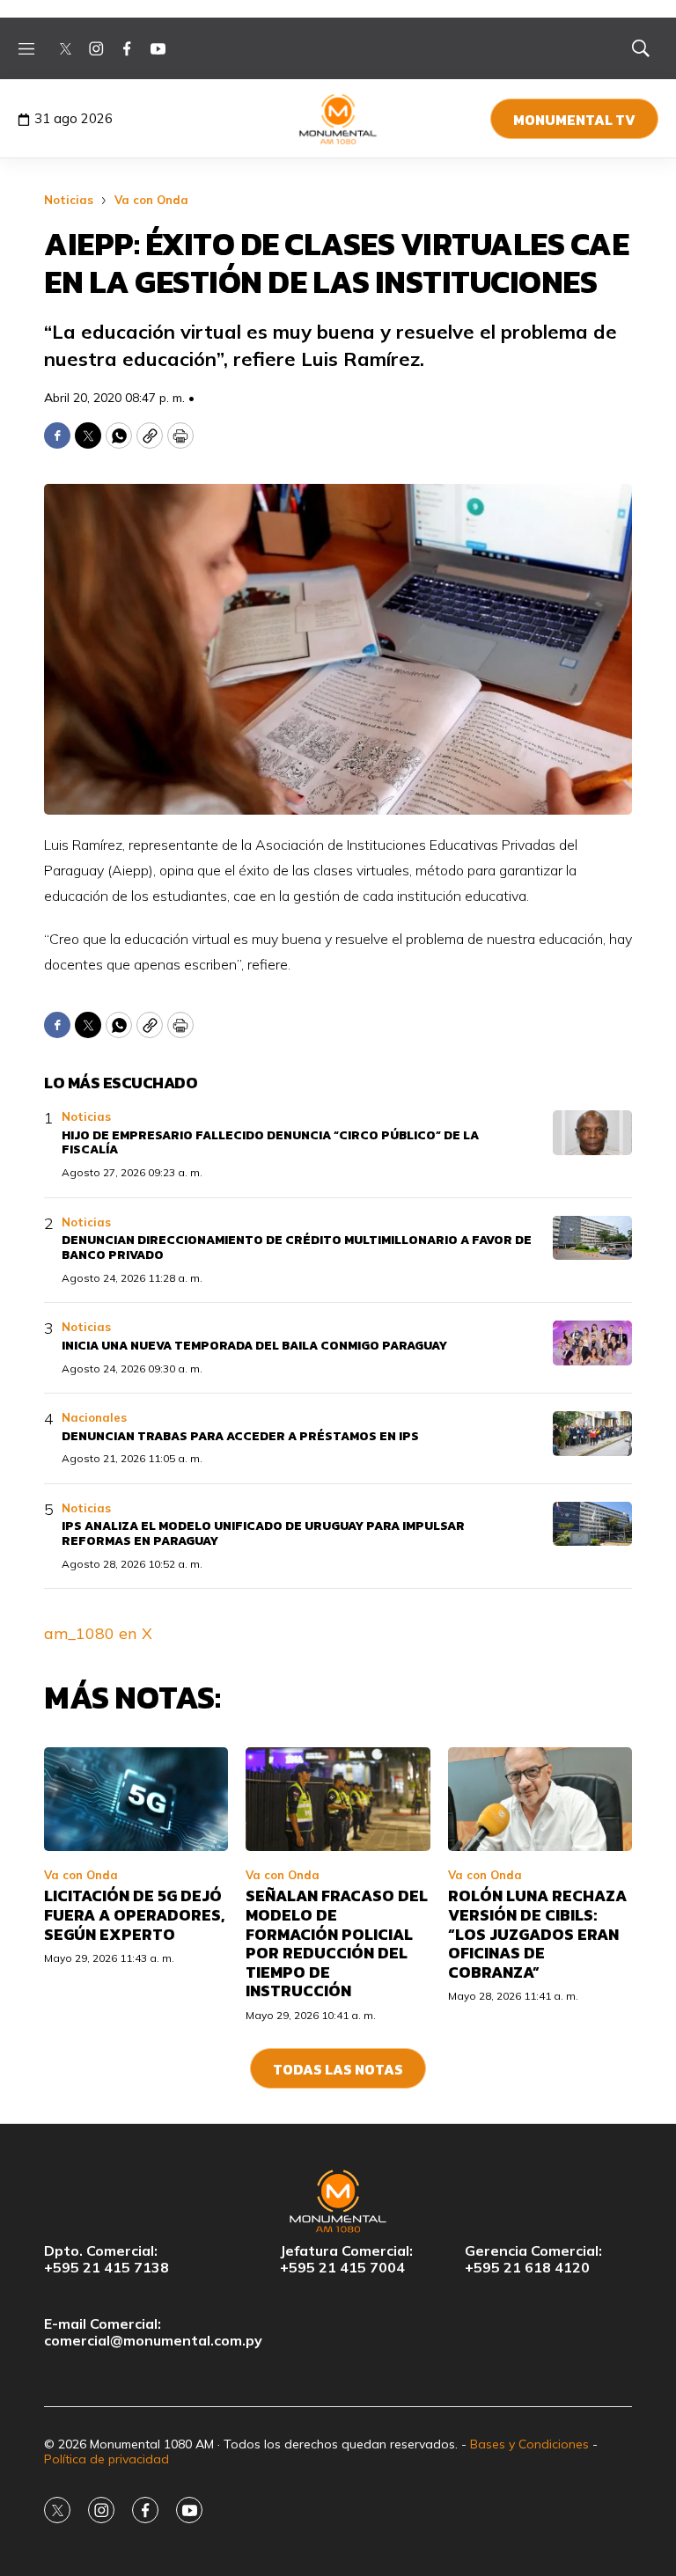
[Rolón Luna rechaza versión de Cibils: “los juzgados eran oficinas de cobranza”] (540, 1799)
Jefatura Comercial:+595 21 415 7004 (346, 2259)
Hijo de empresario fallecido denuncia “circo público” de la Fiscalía (270, 1143)
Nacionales (94, 1417)
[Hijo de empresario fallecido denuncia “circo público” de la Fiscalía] (592, 1133)
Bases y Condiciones (529, 2444)
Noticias (69, 200)
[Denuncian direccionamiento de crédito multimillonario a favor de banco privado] (592, 1238)
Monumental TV (574, 120)
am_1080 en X (98, 1633)
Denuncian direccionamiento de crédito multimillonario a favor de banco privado (297, 1248)
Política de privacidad (107, 2459)
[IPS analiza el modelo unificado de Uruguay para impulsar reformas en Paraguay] (592, 1524)
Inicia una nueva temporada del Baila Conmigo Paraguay (254, 1346)
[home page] (338, 119)
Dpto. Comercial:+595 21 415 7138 (107, 2259)
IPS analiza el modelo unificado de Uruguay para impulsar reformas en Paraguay (263, 1533)
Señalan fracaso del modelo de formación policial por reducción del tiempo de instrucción (337, 1943)
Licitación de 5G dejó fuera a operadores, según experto (134, 1914)
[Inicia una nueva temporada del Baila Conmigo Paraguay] (592, 1343)
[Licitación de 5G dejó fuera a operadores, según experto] (136, 1799)
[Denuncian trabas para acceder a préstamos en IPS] (592, 1434)
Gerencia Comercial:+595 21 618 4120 (533, 2259)
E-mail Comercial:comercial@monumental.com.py (153, 2332)
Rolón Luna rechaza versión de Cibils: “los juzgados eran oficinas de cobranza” (537, 1933)
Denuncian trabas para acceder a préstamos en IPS (240, 1436)
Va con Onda (151, 200)
